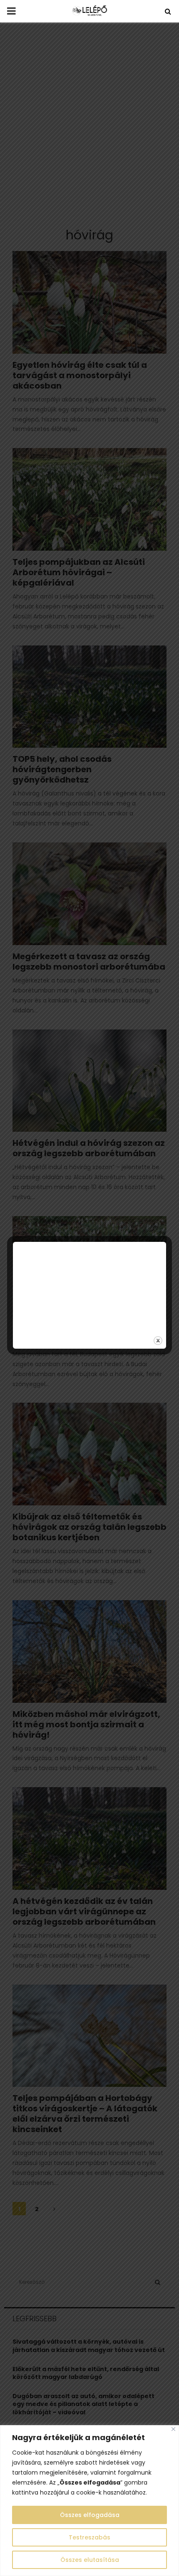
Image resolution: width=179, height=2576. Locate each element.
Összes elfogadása (90, 2515)
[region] (89, 2501)
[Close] (173, 2429)
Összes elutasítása (90, 2560)
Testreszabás (89, 2537)
